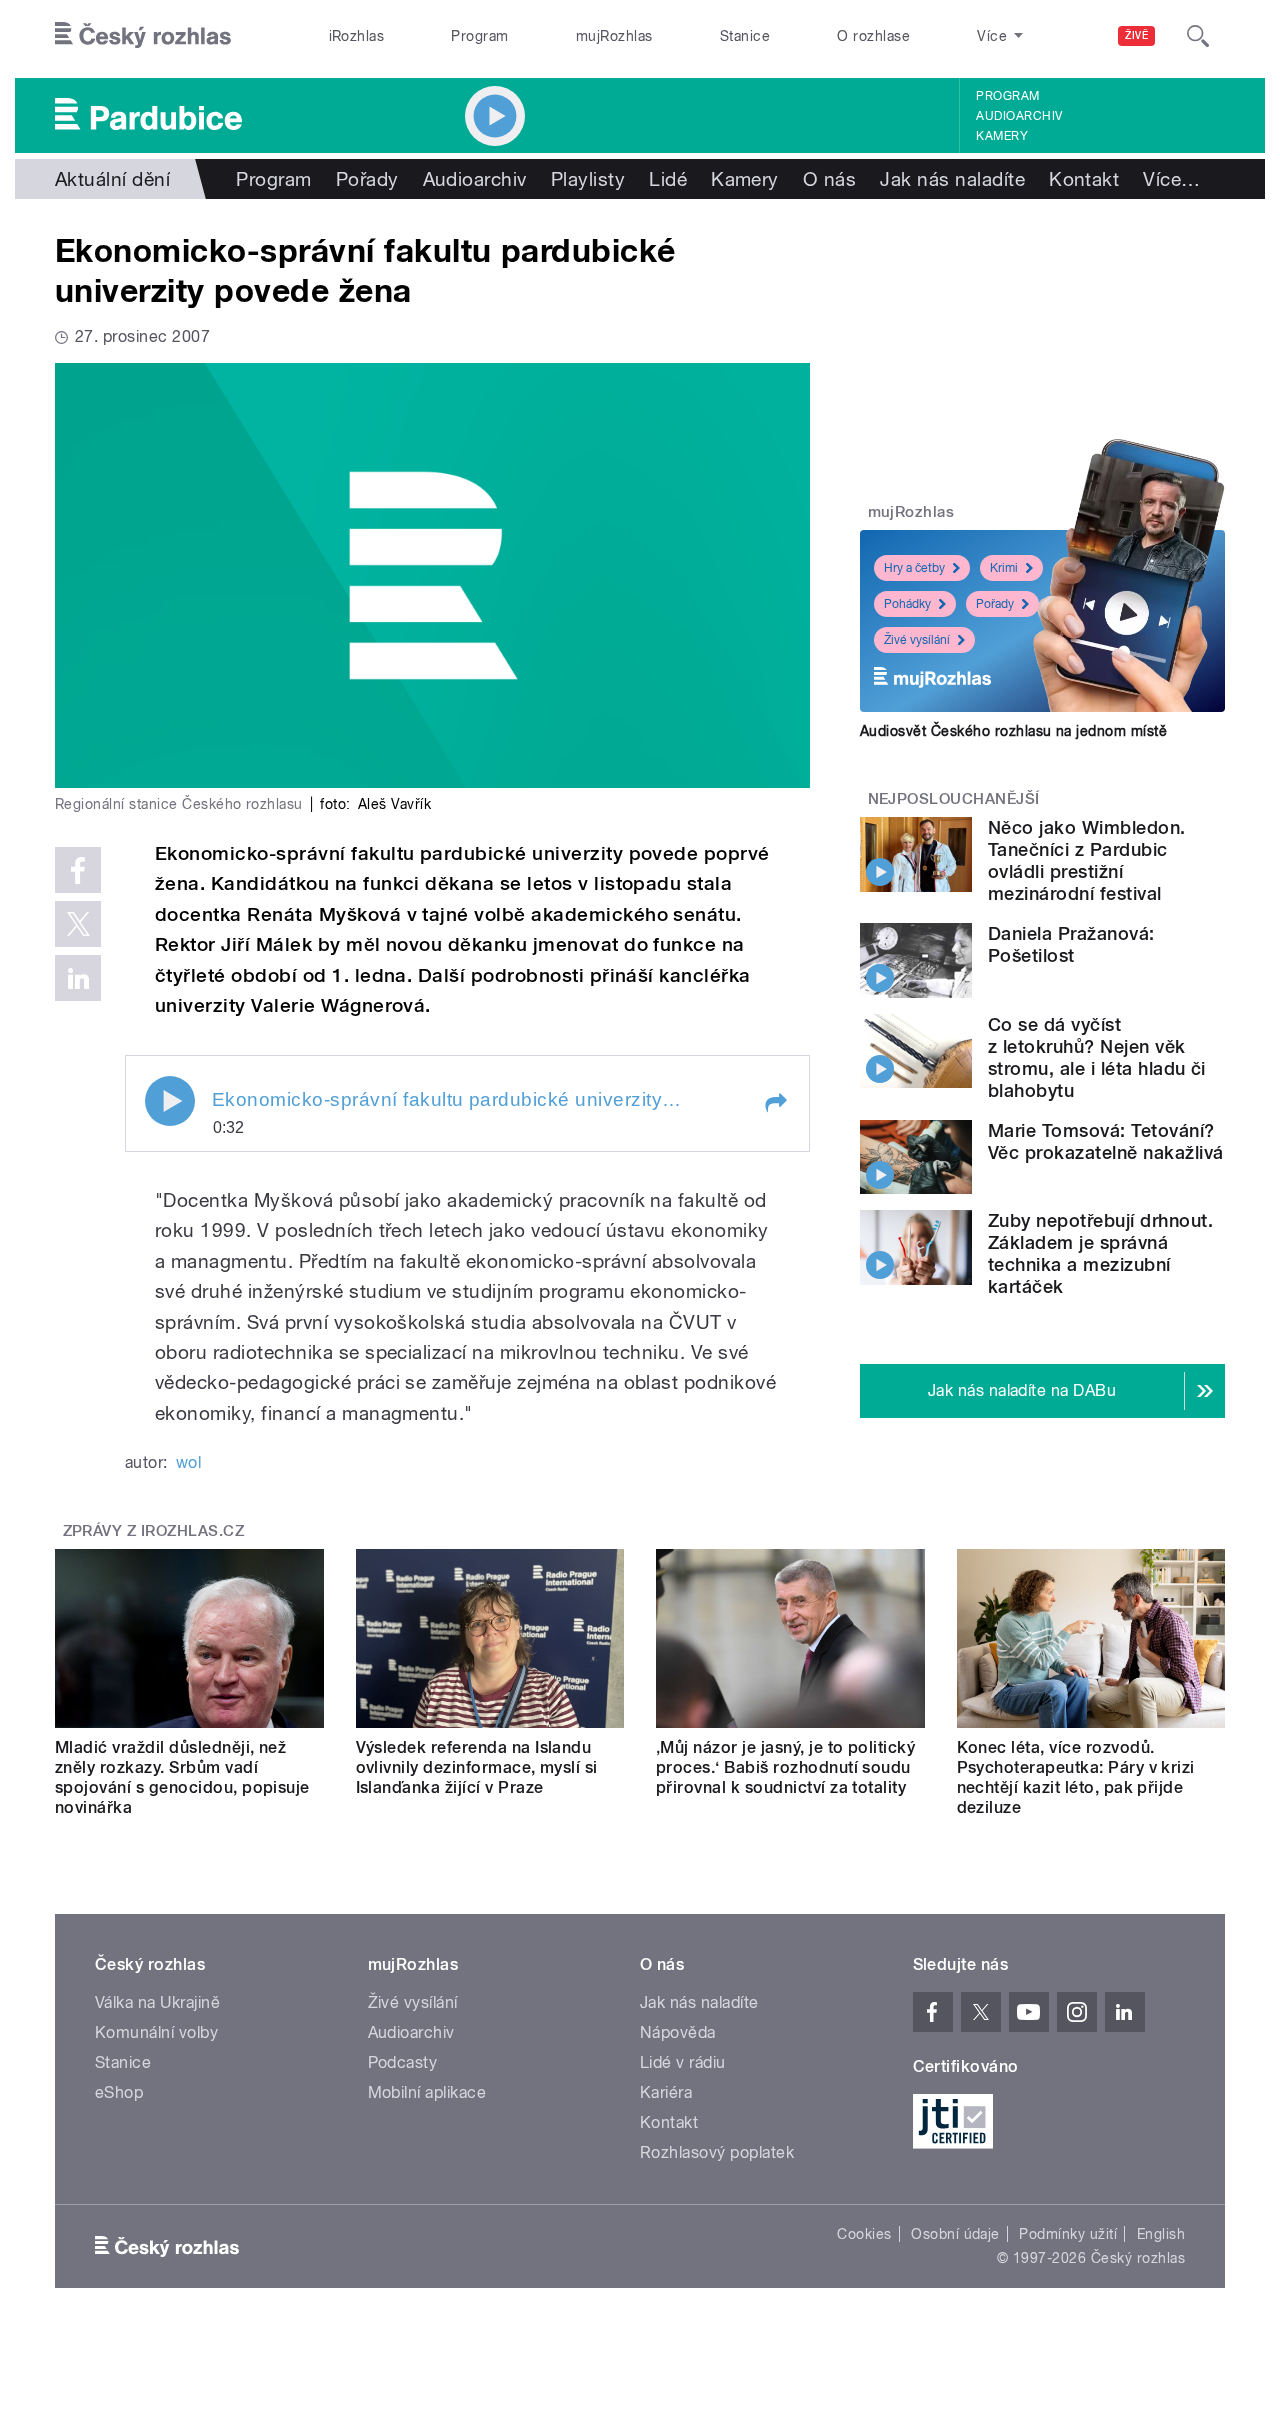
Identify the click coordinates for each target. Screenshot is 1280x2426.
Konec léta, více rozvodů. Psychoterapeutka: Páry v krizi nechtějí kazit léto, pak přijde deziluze (1076, 1777)
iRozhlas (357, 36)
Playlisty (588, 179)
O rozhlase (873, 36)
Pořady (367, 179)
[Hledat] (1198, 36)
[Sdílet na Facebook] (78, 870)
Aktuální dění (112, 179)
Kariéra (666, 2092)
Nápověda (678, 2032)
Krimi (1004, 568)
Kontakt (1084, 179)
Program (479, 36)
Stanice (745, 36)
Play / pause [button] (170, 1101)
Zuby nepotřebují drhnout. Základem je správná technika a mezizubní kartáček (1100, 1253)
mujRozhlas (614, 36)
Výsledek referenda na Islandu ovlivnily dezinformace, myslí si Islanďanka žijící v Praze (477, 1767)
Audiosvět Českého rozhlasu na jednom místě (1013, 731)
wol (188, 1462)
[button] (775, 1103)
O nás (829, 179)
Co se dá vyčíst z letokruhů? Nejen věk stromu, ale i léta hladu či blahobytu (1097, 1057)
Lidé (668, 179)
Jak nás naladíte (952, 179)
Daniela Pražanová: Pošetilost (1071, 944)
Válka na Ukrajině (157, 2002)
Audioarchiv (1019, 116)
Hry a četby (914, 568)
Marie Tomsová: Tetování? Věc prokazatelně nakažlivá (1105, 1141)
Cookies (864, 2234)
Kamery (1002, 136)
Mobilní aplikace (427, 2092)
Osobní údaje (955, 2234)
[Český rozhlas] (143, 36)
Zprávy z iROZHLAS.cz (154, 1531)
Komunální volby (156, 2032)
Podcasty (403, 2062)
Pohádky (907, 604)
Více (1171, 179)
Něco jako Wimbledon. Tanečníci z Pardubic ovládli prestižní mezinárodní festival (1087, 860)
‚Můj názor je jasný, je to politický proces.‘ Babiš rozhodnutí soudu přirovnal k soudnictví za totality (785, 1767)
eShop (119, 2092)
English (1161, 2234)
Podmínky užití (1068, 2234)
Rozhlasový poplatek (717, 2152)
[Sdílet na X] (78, 924)
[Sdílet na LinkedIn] (78, 978)
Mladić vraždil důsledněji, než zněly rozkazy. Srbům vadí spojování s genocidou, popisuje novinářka (182, 1777)
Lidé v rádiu (683, 2062)
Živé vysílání (917, 640)
